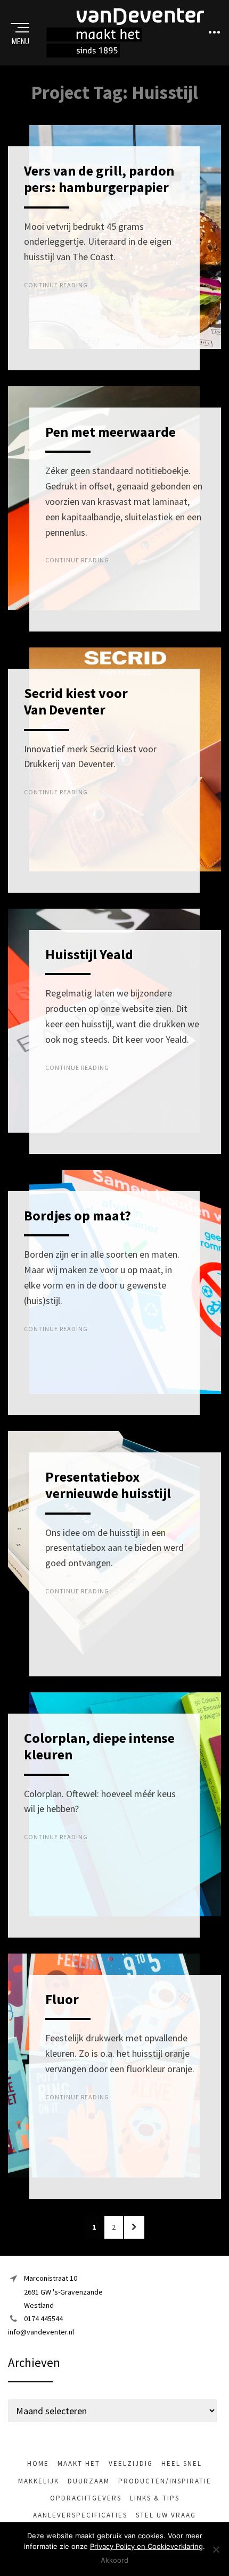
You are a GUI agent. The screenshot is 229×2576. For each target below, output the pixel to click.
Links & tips (155, 2498)
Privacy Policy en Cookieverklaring (146, 2546)
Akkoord (114, 2560)
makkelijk (39, 2481)
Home (38, 2463)
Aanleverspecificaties (80, 2515)
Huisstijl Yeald (89, 954)
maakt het (79, 2463)
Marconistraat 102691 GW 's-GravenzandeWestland (63, 2291)
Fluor (62, 1999)
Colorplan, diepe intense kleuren (99, 1746)
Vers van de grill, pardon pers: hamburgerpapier (99, 179)
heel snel (182, 2463)
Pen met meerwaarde (111, 432)
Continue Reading (56, 285)
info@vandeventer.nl (41, 2332)
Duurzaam (89, 2481)
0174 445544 (43, 2319)
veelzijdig (131, 2463)
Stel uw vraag (166, 2515)
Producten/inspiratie (165, 2481)
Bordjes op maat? (77, 1215)
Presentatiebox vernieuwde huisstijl (108, 1485)
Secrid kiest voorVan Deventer (76, 701)
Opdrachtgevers (86, 2498)
